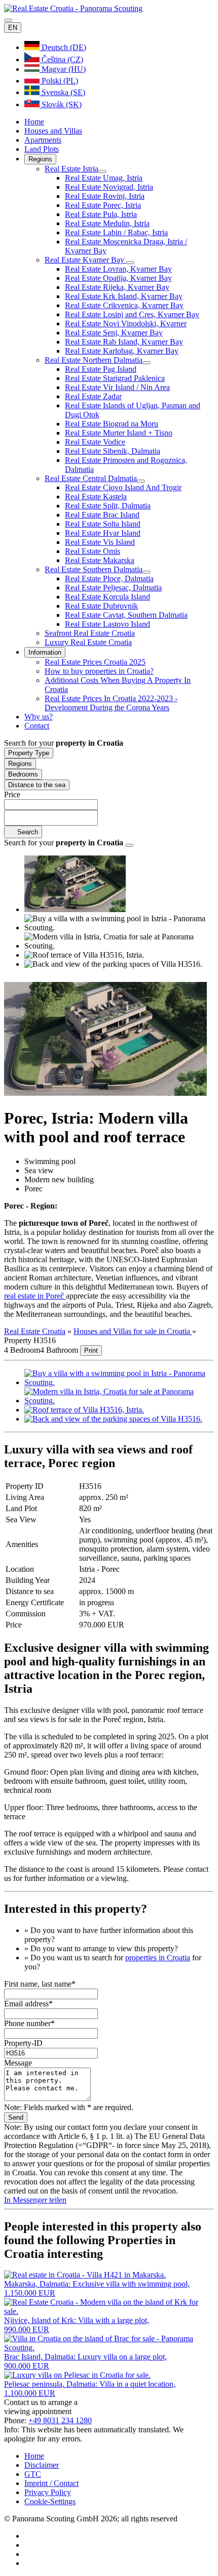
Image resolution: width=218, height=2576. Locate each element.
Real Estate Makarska (100, 560)
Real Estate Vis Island (100, 542)
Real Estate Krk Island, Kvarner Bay (124, 296)
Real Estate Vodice (95, 442)
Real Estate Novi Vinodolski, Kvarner (126, 324)
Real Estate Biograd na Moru (112, 424)
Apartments (43, 140)
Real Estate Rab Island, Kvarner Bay (124, 342)
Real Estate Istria (71, 169)
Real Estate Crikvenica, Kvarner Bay (124, 305)
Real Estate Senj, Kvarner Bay (114, 333)
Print (91, 1350)
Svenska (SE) (62, 92)
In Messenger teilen (35, 2200)
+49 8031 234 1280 (60, 2420)
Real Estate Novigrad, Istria (109, 187)
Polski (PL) (59, 81)
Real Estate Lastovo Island (107, 624)
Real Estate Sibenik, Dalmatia (113, 451)
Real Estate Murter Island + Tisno (119, 433)
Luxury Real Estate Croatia (88, 642)
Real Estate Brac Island (102, 515)
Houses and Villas (53, 131)
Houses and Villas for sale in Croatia (133, 1331)
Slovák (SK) (61, 104)
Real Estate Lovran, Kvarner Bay (118, 269)
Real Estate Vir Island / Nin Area (117, 387)
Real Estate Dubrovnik (101, 606)
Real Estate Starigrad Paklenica (115, 378)
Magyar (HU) (63, 69)
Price (12, 795)
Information (45, 652)
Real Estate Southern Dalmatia (94, 569)
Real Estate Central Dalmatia (91, 478)
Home (34, 122)
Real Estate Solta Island (103, 524)
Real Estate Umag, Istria (104, 178)
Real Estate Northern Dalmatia (94, 360)
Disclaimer (42, 2465)
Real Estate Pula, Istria (101, 214)
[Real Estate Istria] (102, 171)
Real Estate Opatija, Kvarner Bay (118, 278)
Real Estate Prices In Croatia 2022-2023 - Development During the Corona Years (111, 703)
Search (27, 832)
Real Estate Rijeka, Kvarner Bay (117, 287)
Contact (37, 726)
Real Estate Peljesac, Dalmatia (113, 588)
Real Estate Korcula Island (107, 597)
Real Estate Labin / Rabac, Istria (116, 232)
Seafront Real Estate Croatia (90, 633)
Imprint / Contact (51, 2483)
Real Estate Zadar (93, 396)
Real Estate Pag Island (101, 369)
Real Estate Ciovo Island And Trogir (123, 487)
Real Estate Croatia (35, 1331)
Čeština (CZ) (61, 59)
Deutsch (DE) (63, 47)
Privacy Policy (48, 2492)
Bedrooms (23, 774)
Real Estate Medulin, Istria (107, 223)
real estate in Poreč (35, 1296)
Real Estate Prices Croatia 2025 (95, 662)
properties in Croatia (158, 1958)
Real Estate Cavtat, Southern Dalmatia (126, 615)
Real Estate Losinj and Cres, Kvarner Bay (132, 314)
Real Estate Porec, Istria (103, 205)
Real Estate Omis (93, 551)
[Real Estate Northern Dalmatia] (147, 363)
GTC (33, 2474)
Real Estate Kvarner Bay (85, 260)
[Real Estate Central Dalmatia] (141, 481)
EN (13, 28)
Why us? (39, 717)
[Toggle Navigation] (8, 20)
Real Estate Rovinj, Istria (105, 196)
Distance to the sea (37, 785)
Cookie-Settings (50, 2501)
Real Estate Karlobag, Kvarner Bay (122, 351)
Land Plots (42, 149)
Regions (40, 159)
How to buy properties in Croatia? (99, 671)
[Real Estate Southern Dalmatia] (147, 572)
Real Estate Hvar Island (103, 533)
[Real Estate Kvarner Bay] (130, 263)
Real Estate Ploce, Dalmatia (109, 578)
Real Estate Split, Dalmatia (108, 506)
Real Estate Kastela (96, 497)
